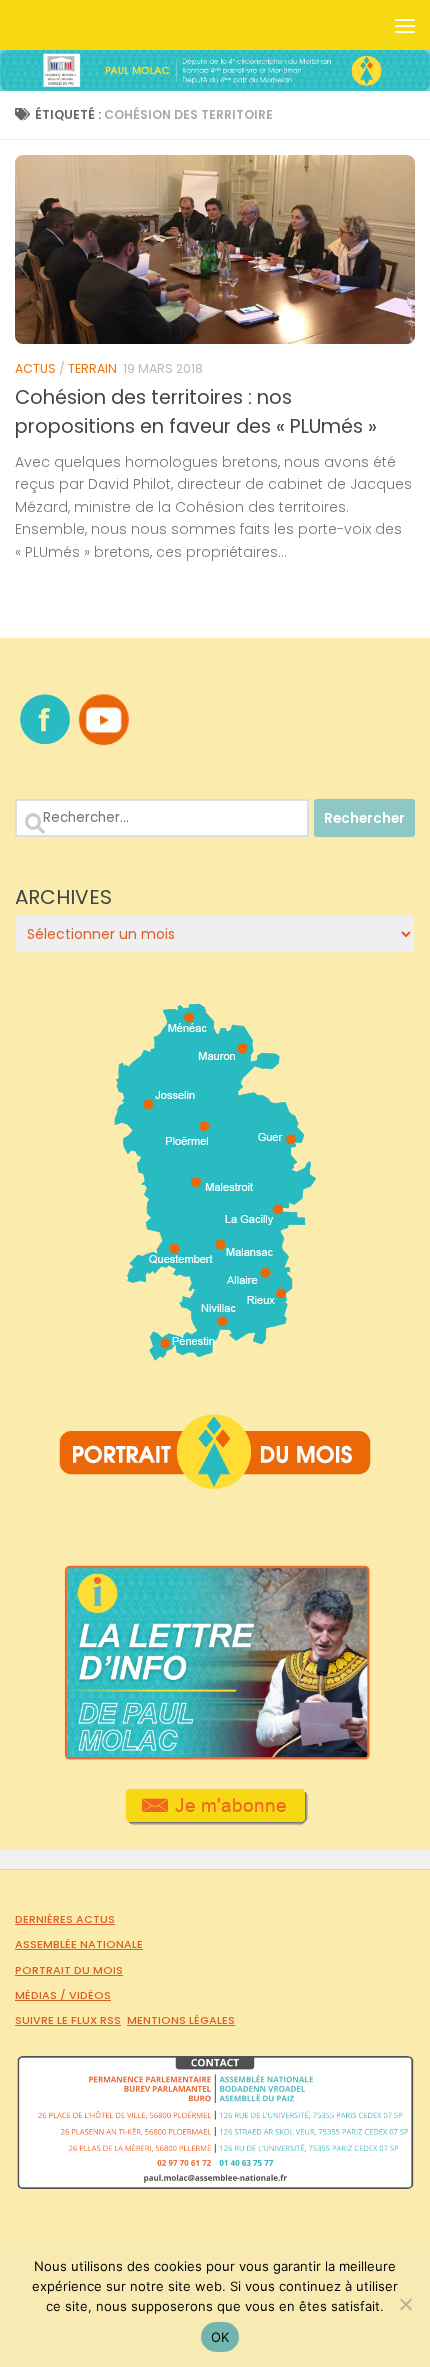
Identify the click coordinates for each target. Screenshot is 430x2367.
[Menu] (405, 25)
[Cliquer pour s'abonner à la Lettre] (215, 1818)
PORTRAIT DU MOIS (69, 1970)
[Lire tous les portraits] (215, 1481)
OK (220, 2337)
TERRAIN (92, 368)
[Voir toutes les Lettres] (215, 1755)
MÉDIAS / (42, 1995)
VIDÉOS (90, 1995)
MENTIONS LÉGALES (181, 2020)
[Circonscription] (215, 1353)
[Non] (405, 2304)
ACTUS (35, 368)
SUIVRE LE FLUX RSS (68, 2020)
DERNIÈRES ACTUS (65, 1919)
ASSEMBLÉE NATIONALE (79, 1944)
